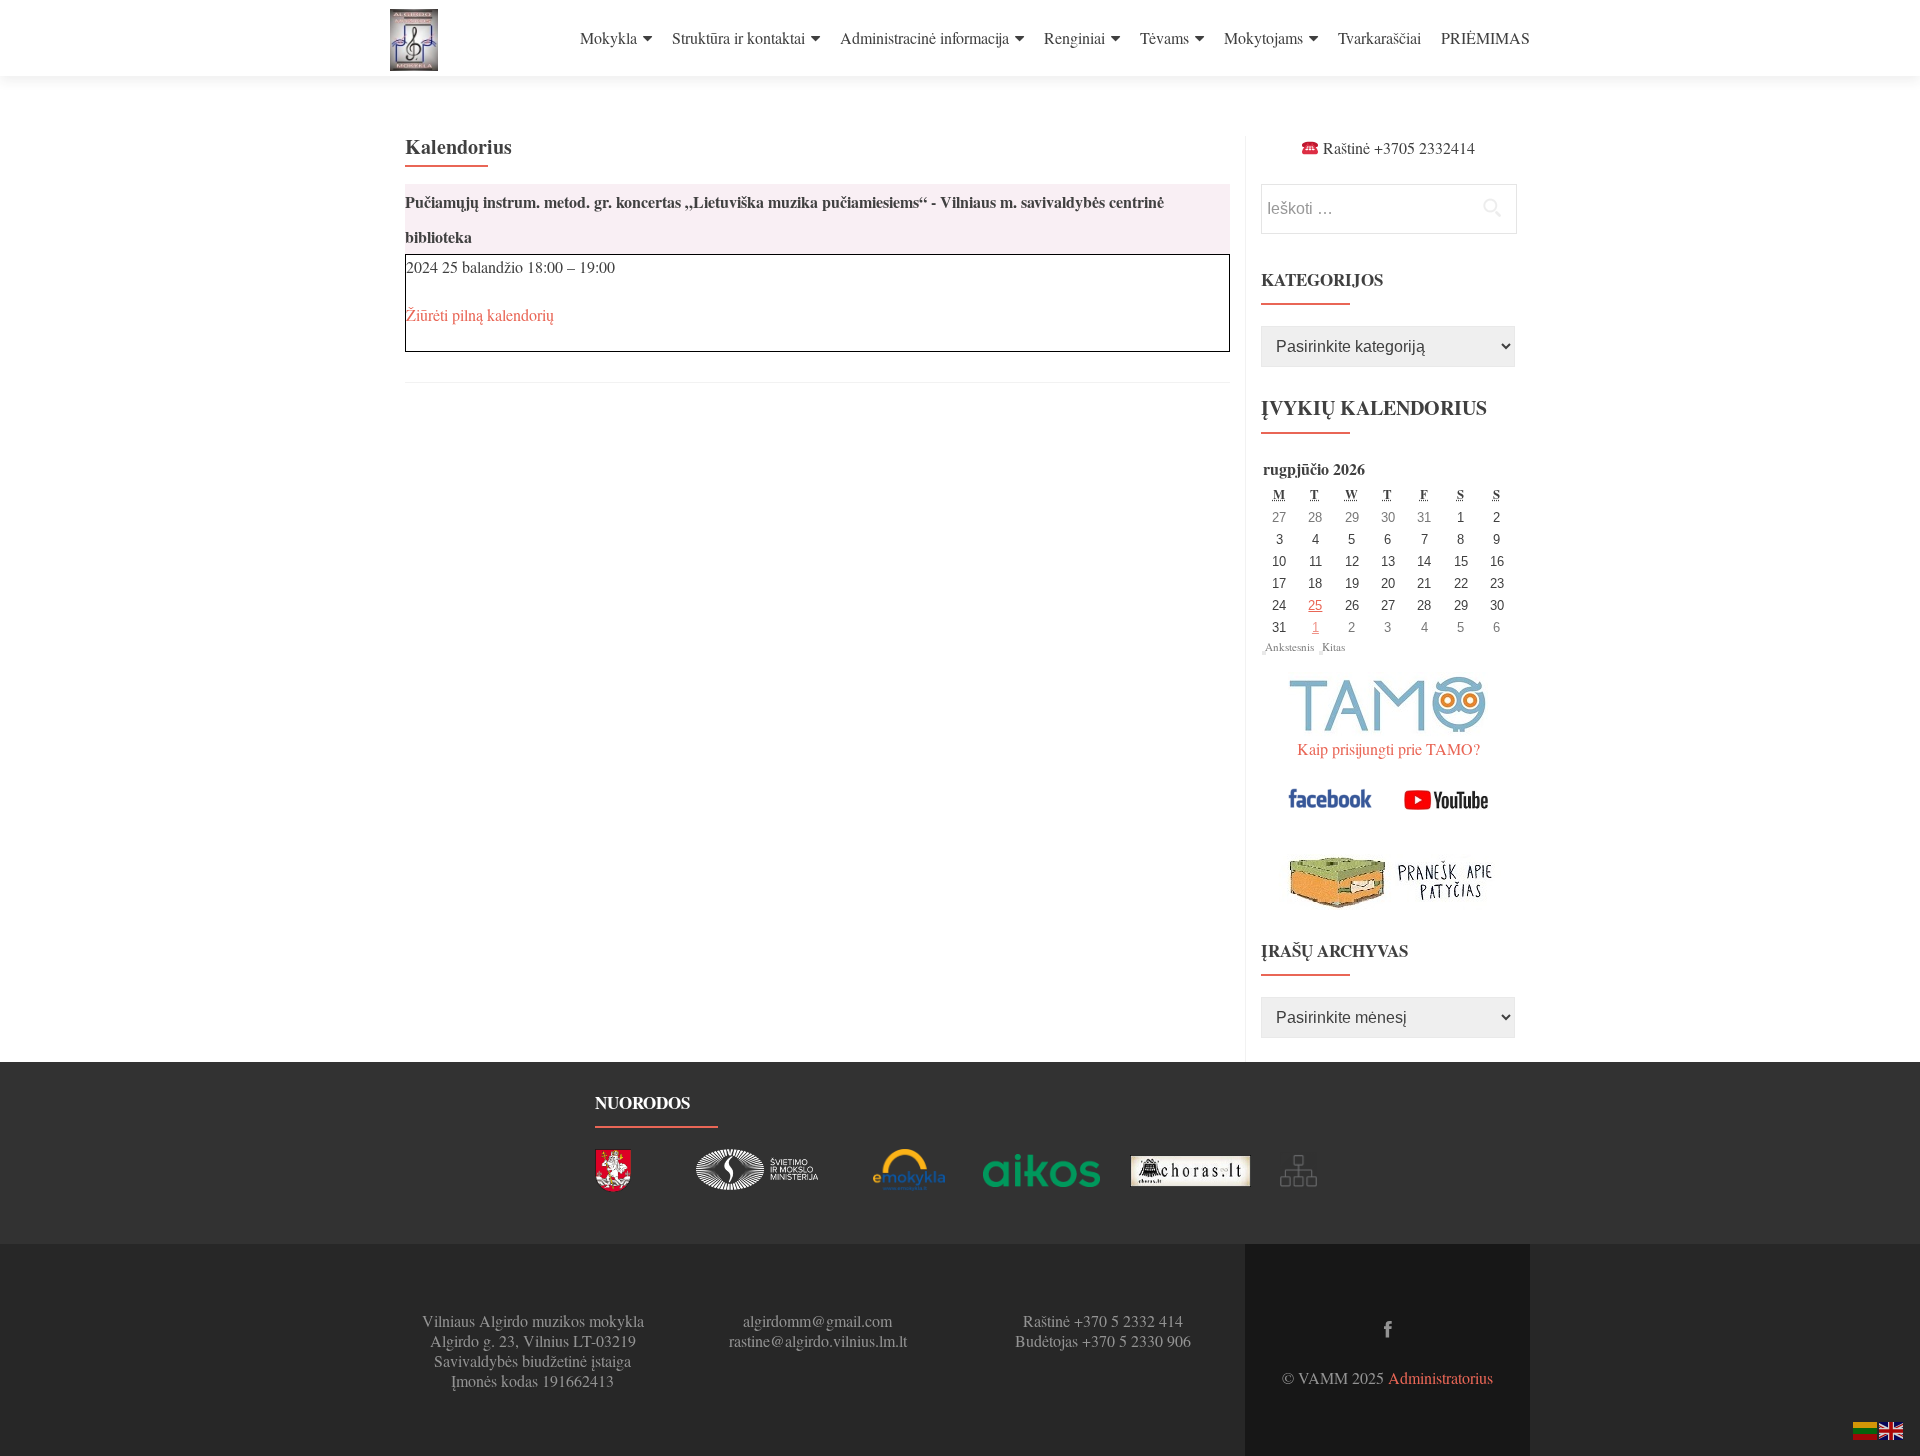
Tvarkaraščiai (1379, 37)
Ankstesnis (1289, 646)
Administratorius (1440, 1377)
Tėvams (1164, 37)
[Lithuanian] (1866, 1428)
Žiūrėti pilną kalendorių (480, 314)
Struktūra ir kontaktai (738, 37)
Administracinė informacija (924, 37)
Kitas (1333, 646)
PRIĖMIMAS (1485, 37)
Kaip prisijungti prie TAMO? (1388, 748)
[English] (1892, 1428)
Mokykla (608, 37)
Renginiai (1074, 37)
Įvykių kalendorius (1374, 407)
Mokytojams (1263, 37)
